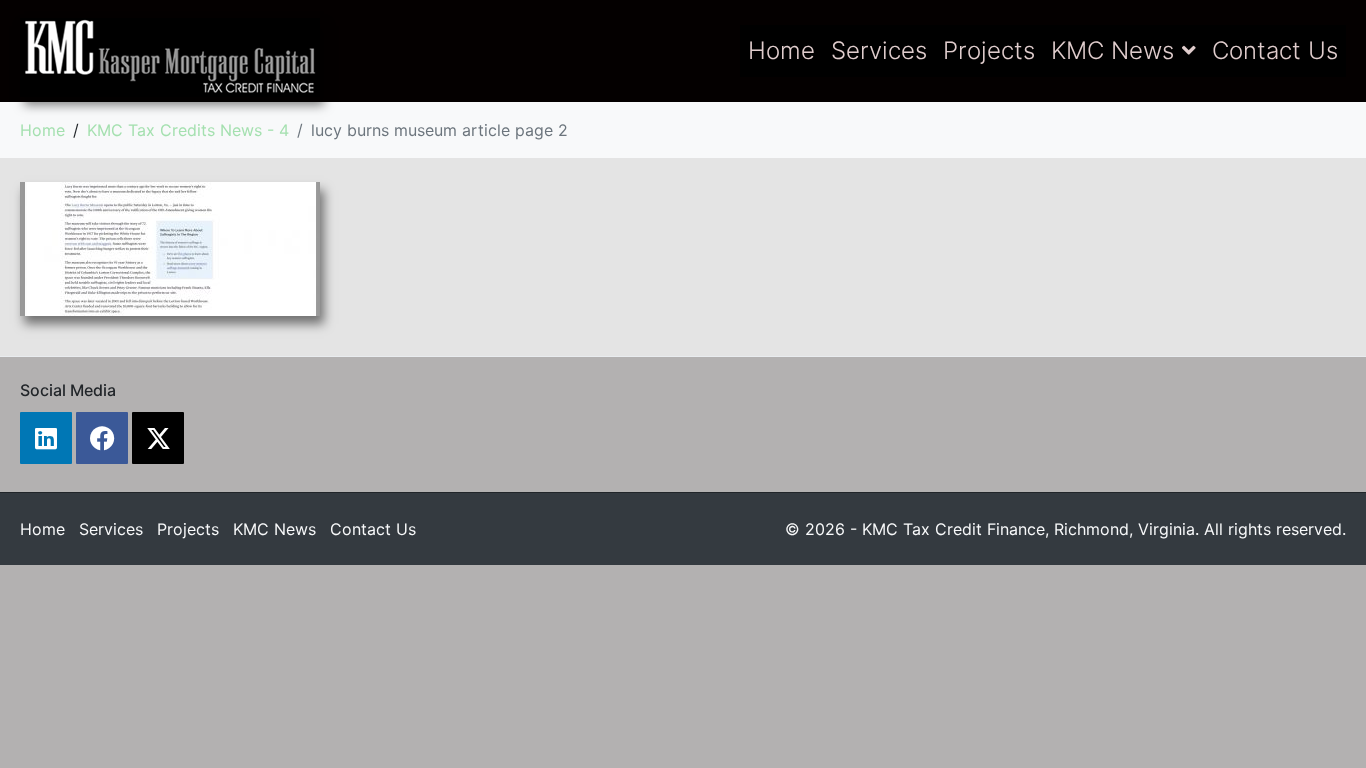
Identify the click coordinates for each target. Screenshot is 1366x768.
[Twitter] (158, 438)
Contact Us (1275, 50)
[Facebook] (102, 438)
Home (781, 50)
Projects (989, 50)
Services (879, 50)
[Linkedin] (46, 438)
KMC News (1112, 50)
